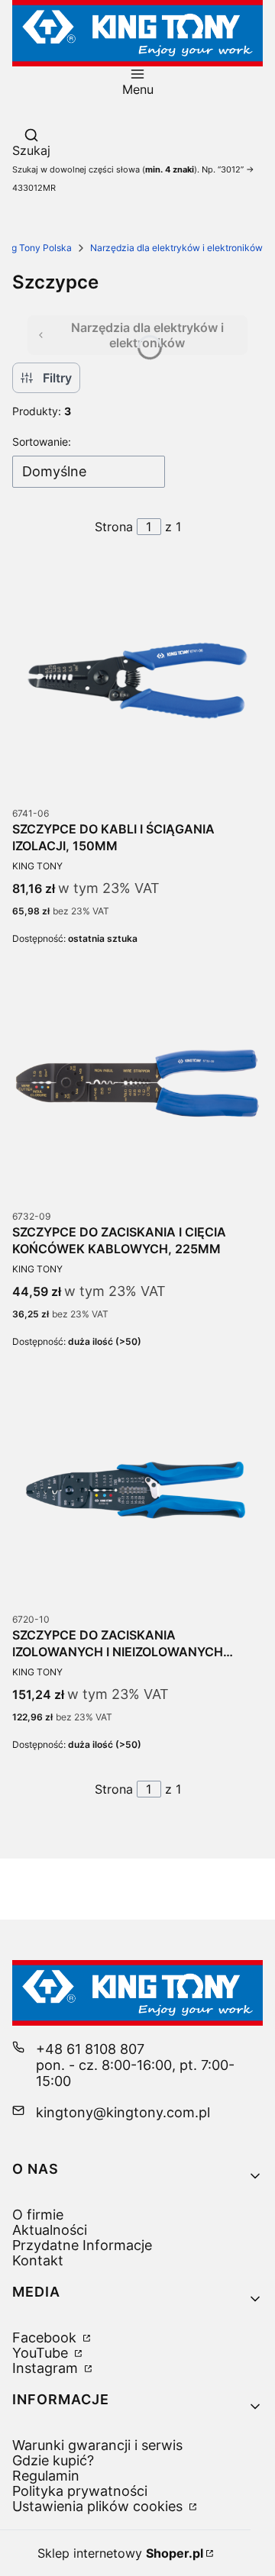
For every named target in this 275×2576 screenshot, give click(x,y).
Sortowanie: (42, 442)
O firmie (38, 2215)
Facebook (46, 2337)
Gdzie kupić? (53, 2460)
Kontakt (38, 2260)
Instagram (47, 2368)
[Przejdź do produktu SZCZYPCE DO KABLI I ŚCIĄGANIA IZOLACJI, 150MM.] (137, 680)
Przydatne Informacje (82, 2245)
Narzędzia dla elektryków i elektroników (176, 248)
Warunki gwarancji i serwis (97, 2445)
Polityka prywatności (80, 2491)
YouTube (42, 2353)
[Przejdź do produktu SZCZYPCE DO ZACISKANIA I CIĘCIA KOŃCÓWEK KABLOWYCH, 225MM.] (137, 1083)
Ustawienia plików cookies (99, 2506)
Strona (114, 527)
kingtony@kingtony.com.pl (123, 2112)
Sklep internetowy (120, 2553)
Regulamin (46, 2476)
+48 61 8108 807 (90, 2049)
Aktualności (50, 2230)
